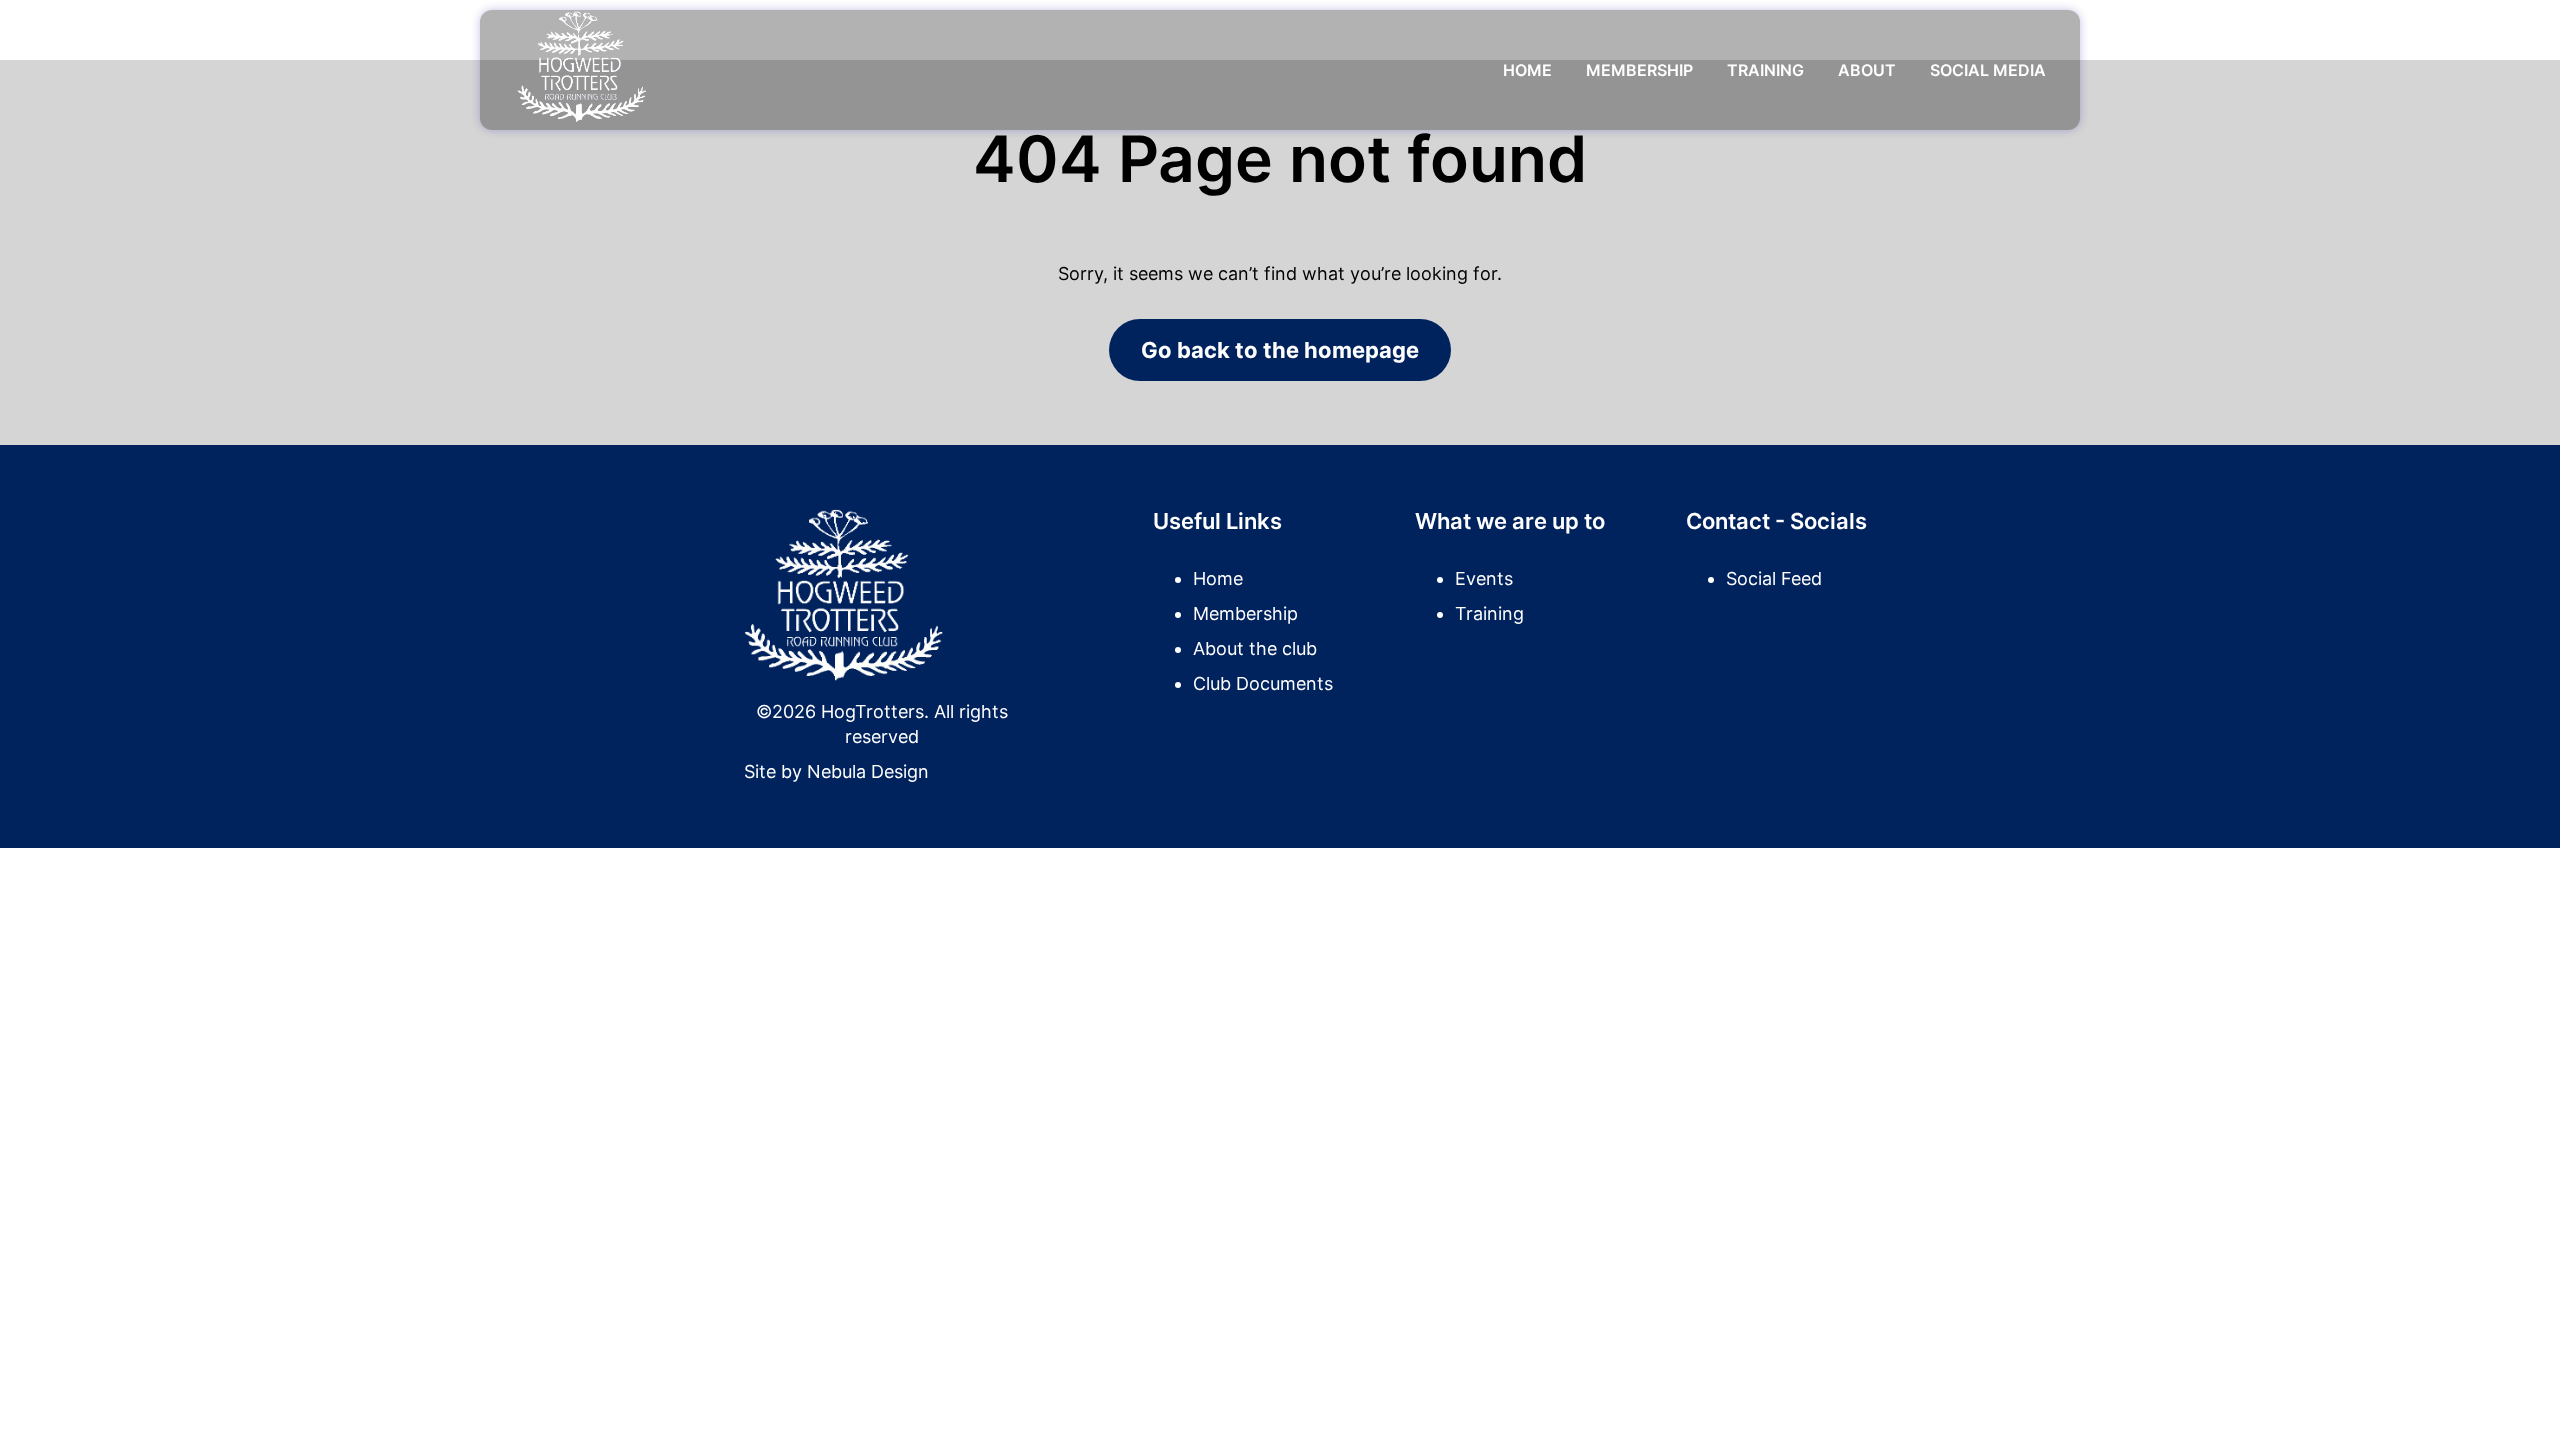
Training (1765, 70)
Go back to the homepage (1280, 350)
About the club (1255, 648)
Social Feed (1774, 578)
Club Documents (1263, 683)
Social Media (1988, 70)
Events (1484, 578)
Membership (1639, 70)
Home (1527, 70)
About (1867, 70)
